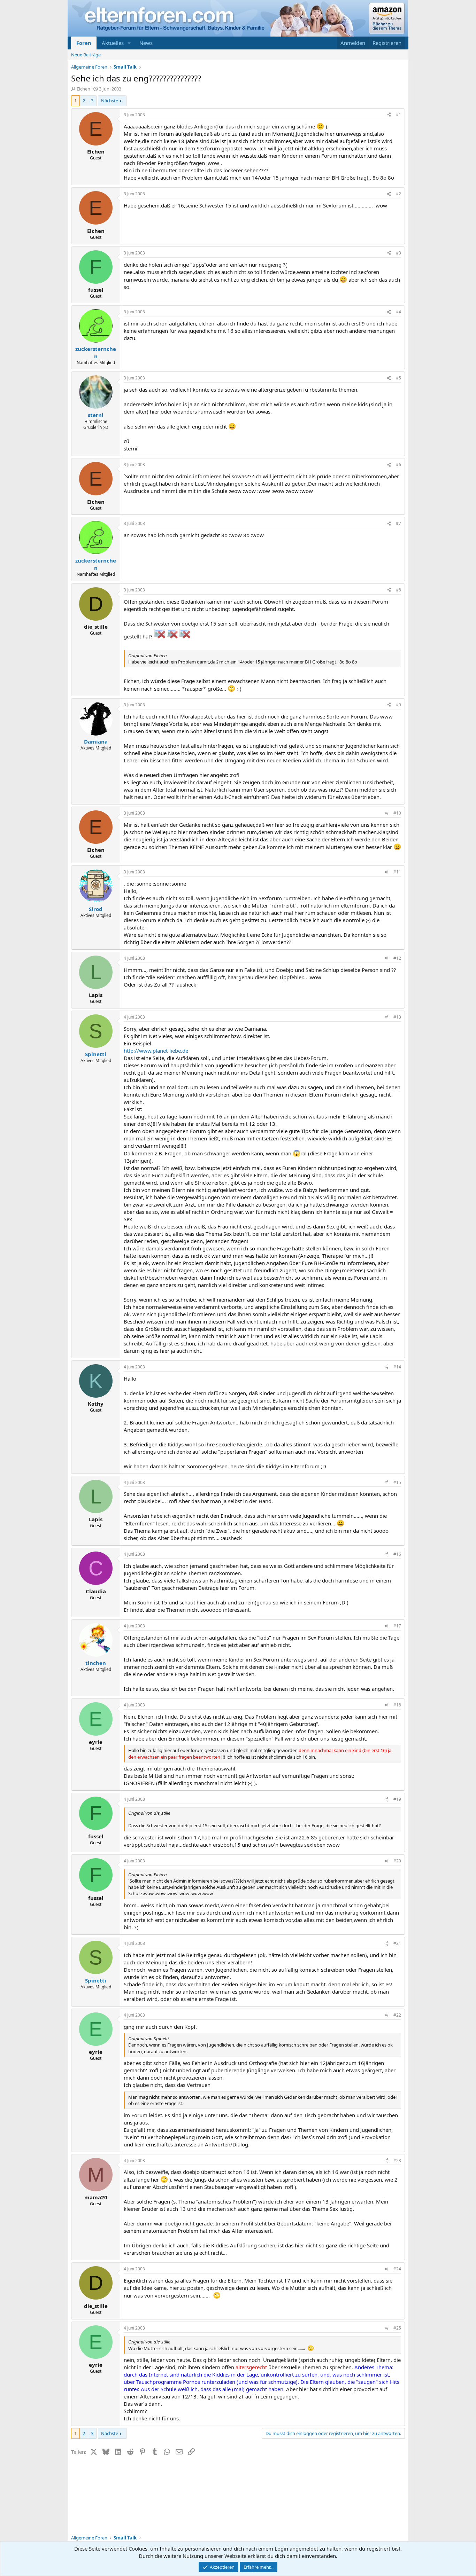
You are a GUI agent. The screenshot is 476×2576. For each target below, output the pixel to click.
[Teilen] (389, 115)
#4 (398, 312)
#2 (398, 194)
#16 (397, 1554)
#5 (398, 378)
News (146, 43)
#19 (397, 1799)
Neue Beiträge (86, 55)
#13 (397, 1017)
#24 (397, 2269)
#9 (398, 705)
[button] (129, 43)
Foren (84, 43)
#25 (397, 2328)
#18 (397, 1705)
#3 (398, 253)
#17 (397, 1626)
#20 (397, 1861)
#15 (397, 1482)
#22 (397, 2015)
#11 (397, 872)
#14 (397, 1367)
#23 (397, 2161)
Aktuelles (113, 43)
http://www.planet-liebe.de (156, 1051)
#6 (398, 465)
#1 (398, 115)
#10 (397, 813)
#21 (397, 1943)
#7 (398, 523)
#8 (398, 590)
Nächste (110, 101)
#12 (397, 958)
